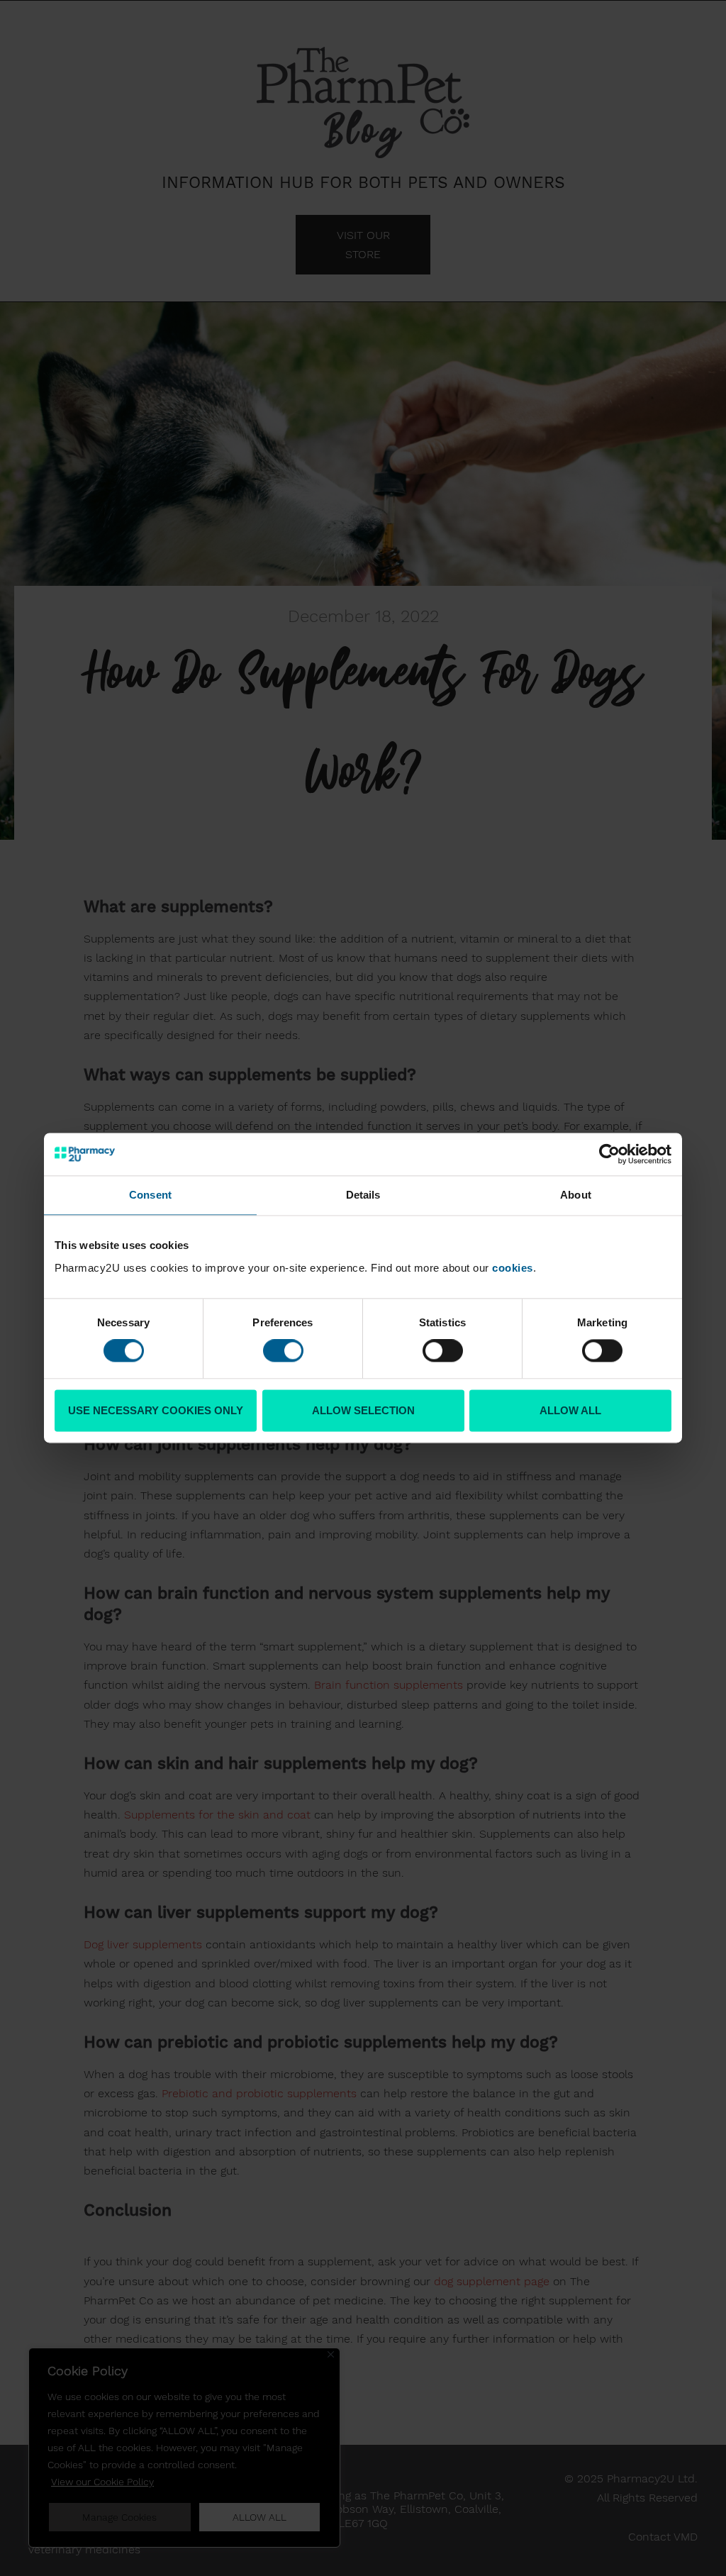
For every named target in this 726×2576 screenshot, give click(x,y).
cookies (513, 1268)
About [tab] (576, 1195)
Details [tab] (363, 1195)
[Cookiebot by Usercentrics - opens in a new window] (609, 1154)
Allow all (570, 1410)
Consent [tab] (150, 1195)
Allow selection (363, 1410)
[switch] (283, 1351)
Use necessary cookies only (156, 1410)
